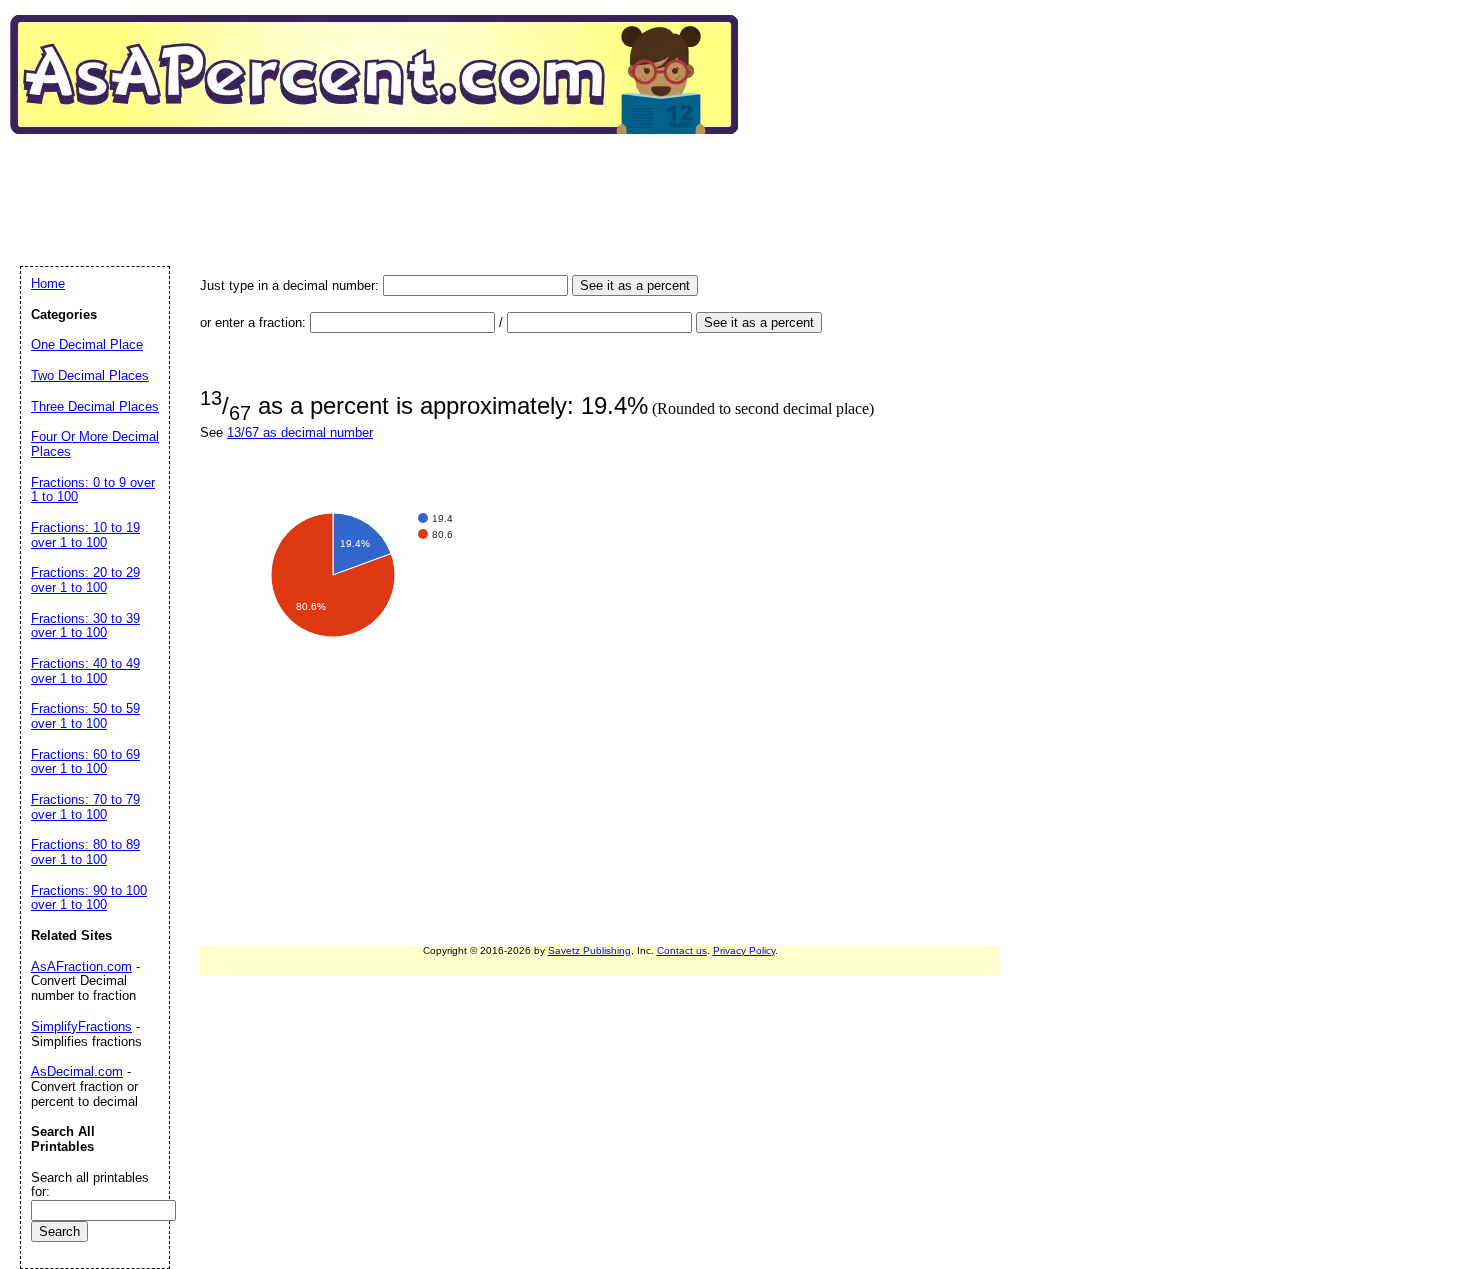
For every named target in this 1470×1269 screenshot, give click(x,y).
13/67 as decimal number (300, 432)
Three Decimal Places (95, 406)
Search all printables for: (90, 1185)
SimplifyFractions (81, 1026)
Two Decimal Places (90, 375)
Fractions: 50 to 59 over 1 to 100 (85, 716)
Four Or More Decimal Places (95, 444)
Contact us (682, 950)
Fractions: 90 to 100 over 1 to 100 (89, 898)
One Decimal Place (87, 344)
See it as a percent (635, 285)
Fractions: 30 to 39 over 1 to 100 (85, 626)
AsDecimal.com (77, 1071)
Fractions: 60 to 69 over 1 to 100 (85, 762)
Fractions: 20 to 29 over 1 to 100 (85, 580)
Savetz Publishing (589, 950)
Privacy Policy (744, 950)
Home (48, 283)
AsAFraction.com (81, 966)
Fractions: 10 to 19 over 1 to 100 (85, 535)
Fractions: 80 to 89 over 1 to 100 (85, 852)
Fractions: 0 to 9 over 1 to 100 (93, 490)
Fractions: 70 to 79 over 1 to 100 (85, 807)
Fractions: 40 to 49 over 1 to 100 (85, 671)
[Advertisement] (384, 179)
